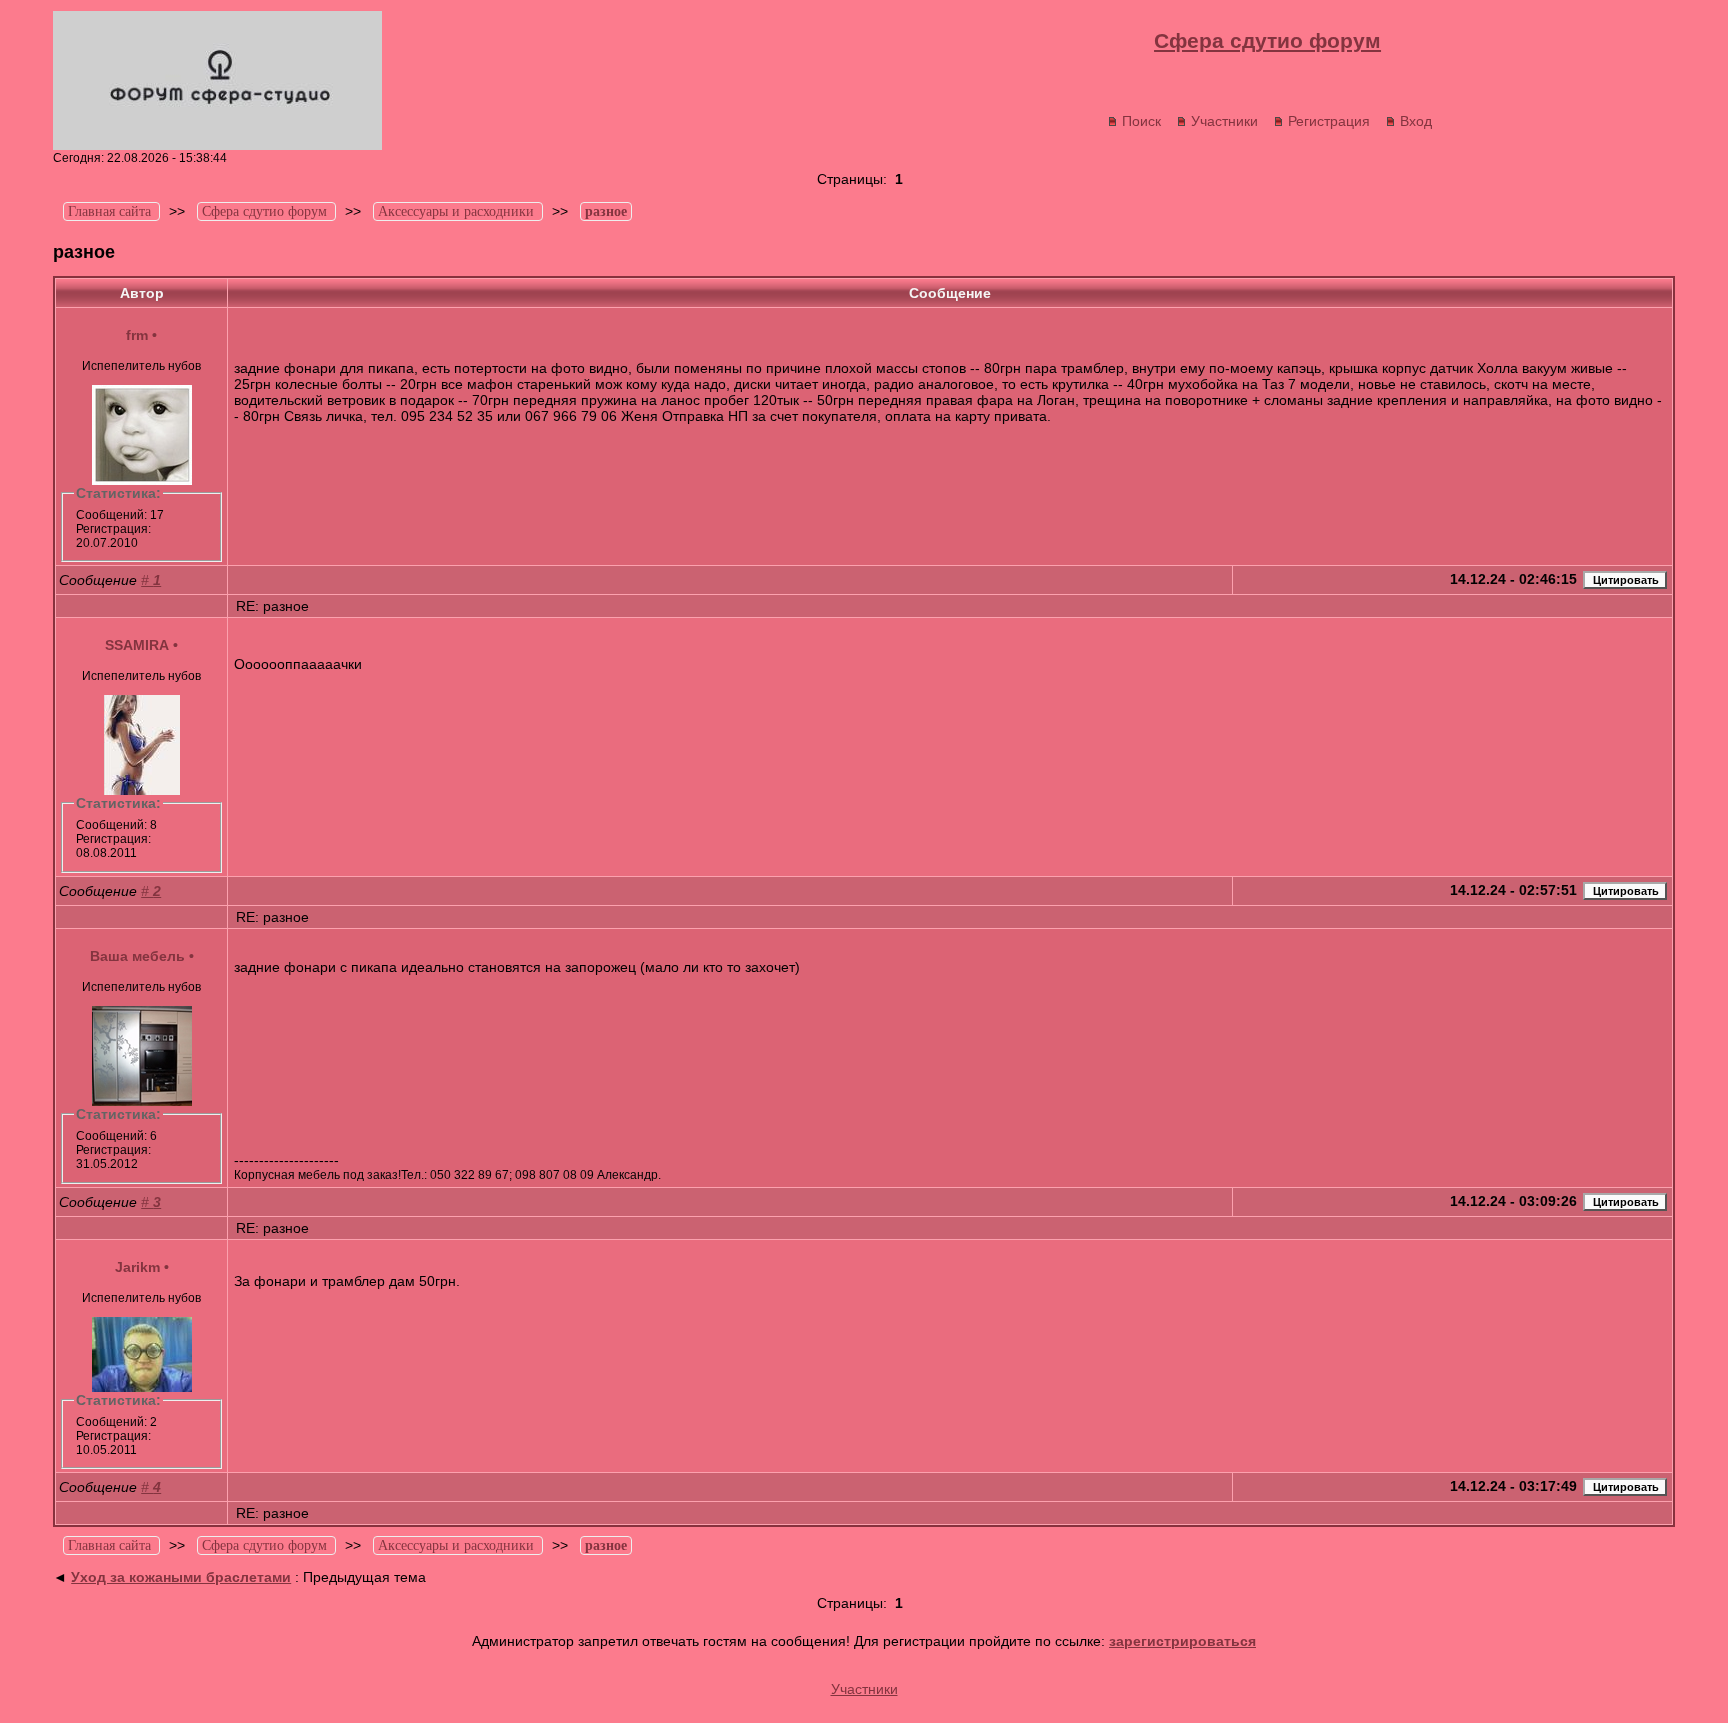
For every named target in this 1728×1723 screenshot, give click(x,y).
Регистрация (1329, 121)
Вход (1416, 121)
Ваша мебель (137, 956)
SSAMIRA (137, 645)
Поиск (1141, 121)
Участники (1224, 121)
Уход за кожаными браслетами (181, 1577)
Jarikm (137, 1267)
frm (137, 335)
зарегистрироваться (1182, 1641)
